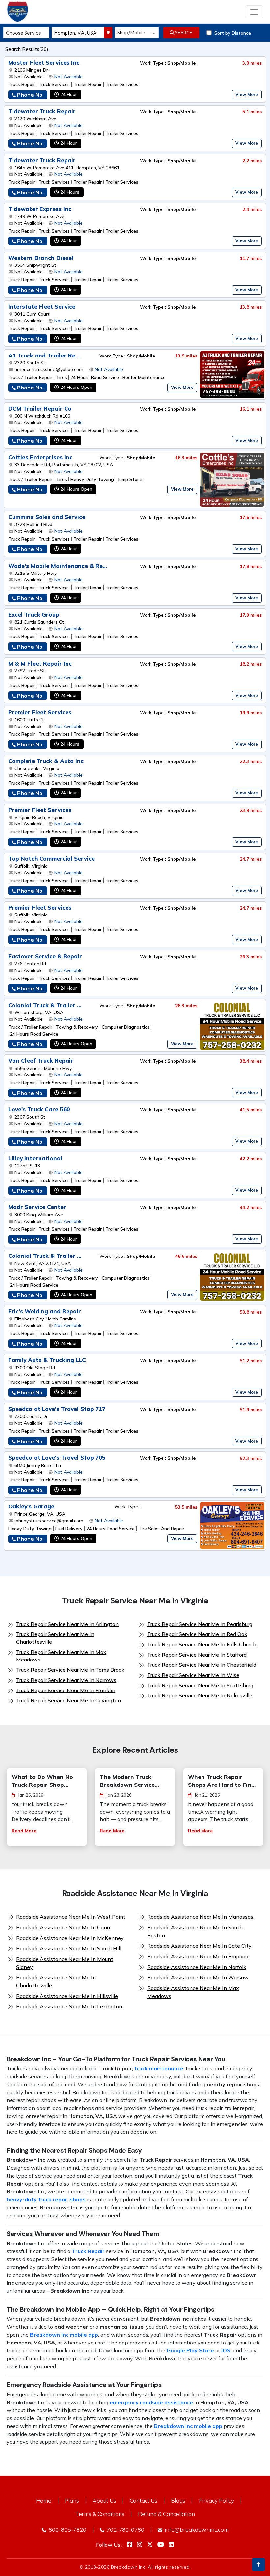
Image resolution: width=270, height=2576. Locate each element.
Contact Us (144, 2501)
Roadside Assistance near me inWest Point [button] (71, 1917)
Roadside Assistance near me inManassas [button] (200, 1917)
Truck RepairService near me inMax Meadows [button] (61, 1656)
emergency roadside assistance (151, 2402)
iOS (226, 2350)
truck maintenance (159, 2068)
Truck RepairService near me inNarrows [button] (66, 1680)
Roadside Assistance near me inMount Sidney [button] (65, 1963)
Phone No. (30, 95)
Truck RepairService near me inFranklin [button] (66, 1690)
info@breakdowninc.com (196, 2530)
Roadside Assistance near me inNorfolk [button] (197, 1967)
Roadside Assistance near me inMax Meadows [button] (193, 1992)
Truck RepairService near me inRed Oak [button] (197, 1634)
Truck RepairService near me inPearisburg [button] (200, 1624)
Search (183, 33)
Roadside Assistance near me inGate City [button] (199, 1946)
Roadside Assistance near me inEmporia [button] (198, 1956)
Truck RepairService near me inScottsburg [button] (200, 1685)
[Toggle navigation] (254, 12)
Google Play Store (190, 2350)
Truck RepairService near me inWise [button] (193, 1675)
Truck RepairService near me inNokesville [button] (200, 1695)
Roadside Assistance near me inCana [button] (63, 1927)
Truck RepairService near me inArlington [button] (67, 1624)
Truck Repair (88, 2251)
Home (44, 2501)
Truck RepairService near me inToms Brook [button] (70, 1670)
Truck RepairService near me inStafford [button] (197, 1655)
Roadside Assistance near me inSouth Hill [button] (69, 1948)
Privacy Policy (216, 2501)
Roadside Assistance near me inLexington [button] (69, 2006)
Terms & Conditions (100, 2514)
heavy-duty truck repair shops (46, 2199)
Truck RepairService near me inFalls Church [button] (202, 1644)
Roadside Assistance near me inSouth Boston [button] (195, 1931)
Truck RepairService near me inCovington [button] (68, 1700)
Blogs (178, 2501)
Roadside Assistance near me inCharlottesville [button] (56, 1981)
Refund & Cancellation (166, 2514)
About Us (104, 2501)
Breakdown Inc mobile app (64, 2335)
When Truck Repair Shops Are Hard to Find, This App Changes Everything (222, 1781)
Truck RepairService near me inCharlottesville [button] (55, 1638)
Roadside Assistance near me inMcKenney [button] (70, 1938)
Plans (72, 2501)
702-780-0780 (125, 2530)
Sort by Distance (233, 33)
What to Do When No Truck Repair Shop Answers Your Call (42, 1781)
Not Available (68, 77)
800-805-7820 (67, 2530)
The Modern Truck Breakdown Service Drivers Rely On (127, 1781)
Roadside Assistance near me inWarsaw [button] (198, 1977)
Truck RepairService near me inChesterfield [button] (202, 1665)
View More (247, 94)
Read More (24, 1831)
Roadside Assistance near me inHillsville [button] (67, 1996)
